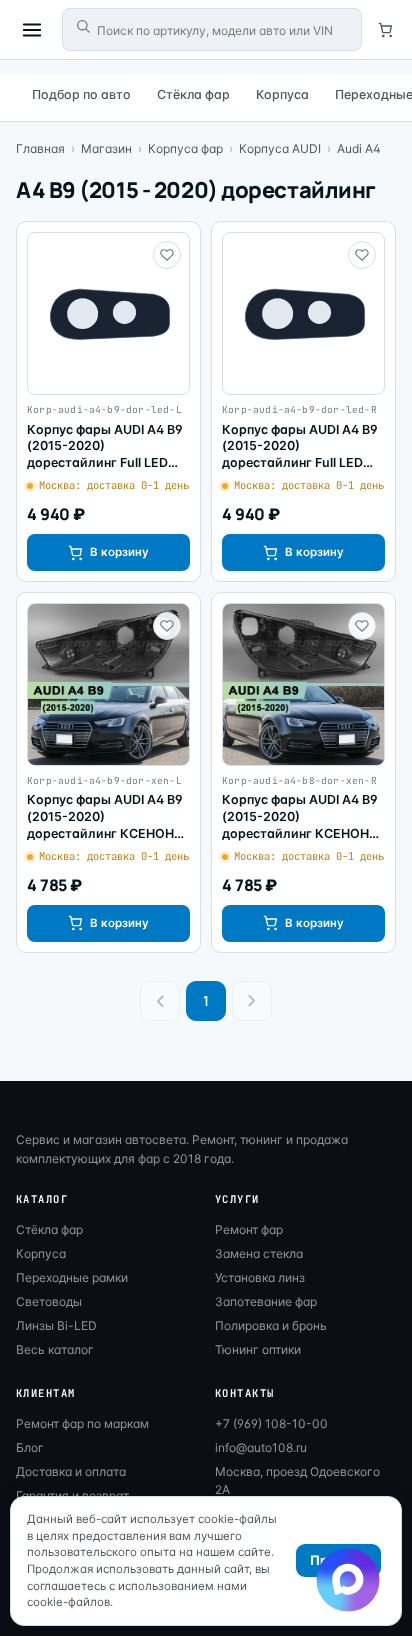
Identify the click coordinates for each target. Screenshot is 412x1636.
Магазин (106, 148)
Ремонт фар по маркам (82, 1423)
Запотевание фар (266, 1301)
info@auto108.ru (261, 1447)
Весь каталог (55, 1349)
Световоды (49, 1301)
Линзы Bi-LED (56, 1325)
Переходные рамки (72, 1277)
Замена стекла (259, 1253)
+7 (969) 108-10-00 (271, 1423)
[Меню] (32, 30)
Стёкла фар (193, 94)
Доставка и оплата (71, 1471)
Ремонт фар (249, 1229)
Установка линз (260, 1277)
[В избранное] (167, 255)
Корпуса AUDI (280, 148)
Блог (30, 1447)
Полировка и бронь (271, 1325)
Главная (40, 148)
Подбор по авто (81, 94)
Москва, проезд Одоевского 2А (297, 1480)
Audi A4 (359, 148)
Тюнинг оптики (258, 1349)
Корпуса (282, 94)
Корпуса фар (185, 148)
